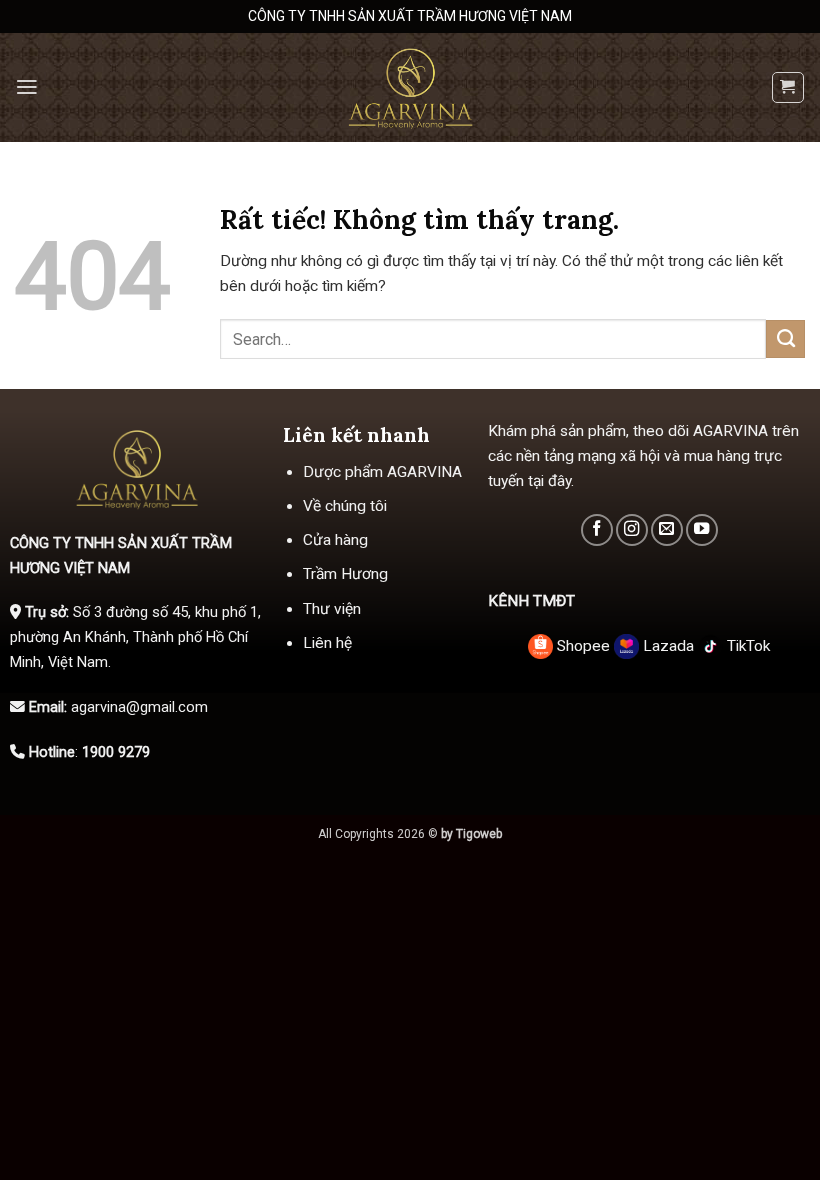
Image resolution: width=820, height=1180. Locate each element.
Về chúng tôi (345, 506)
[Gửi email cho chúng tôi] (667, 530)
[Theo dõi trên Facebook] (597, 530)
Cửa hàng (335, 540)
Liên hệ (327, 643)
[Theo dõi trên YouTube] (702, 530)
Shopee (583, 646)
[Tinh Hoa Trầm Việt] (410, 87)
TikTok (746, 646)
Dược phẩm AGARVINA (382, 472)
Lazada (668, 646)
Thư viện (332, 609)
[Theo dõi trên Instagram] (632, 530)
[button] (27, 87)
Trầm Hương (345, 574)
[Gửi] (785, 339)
